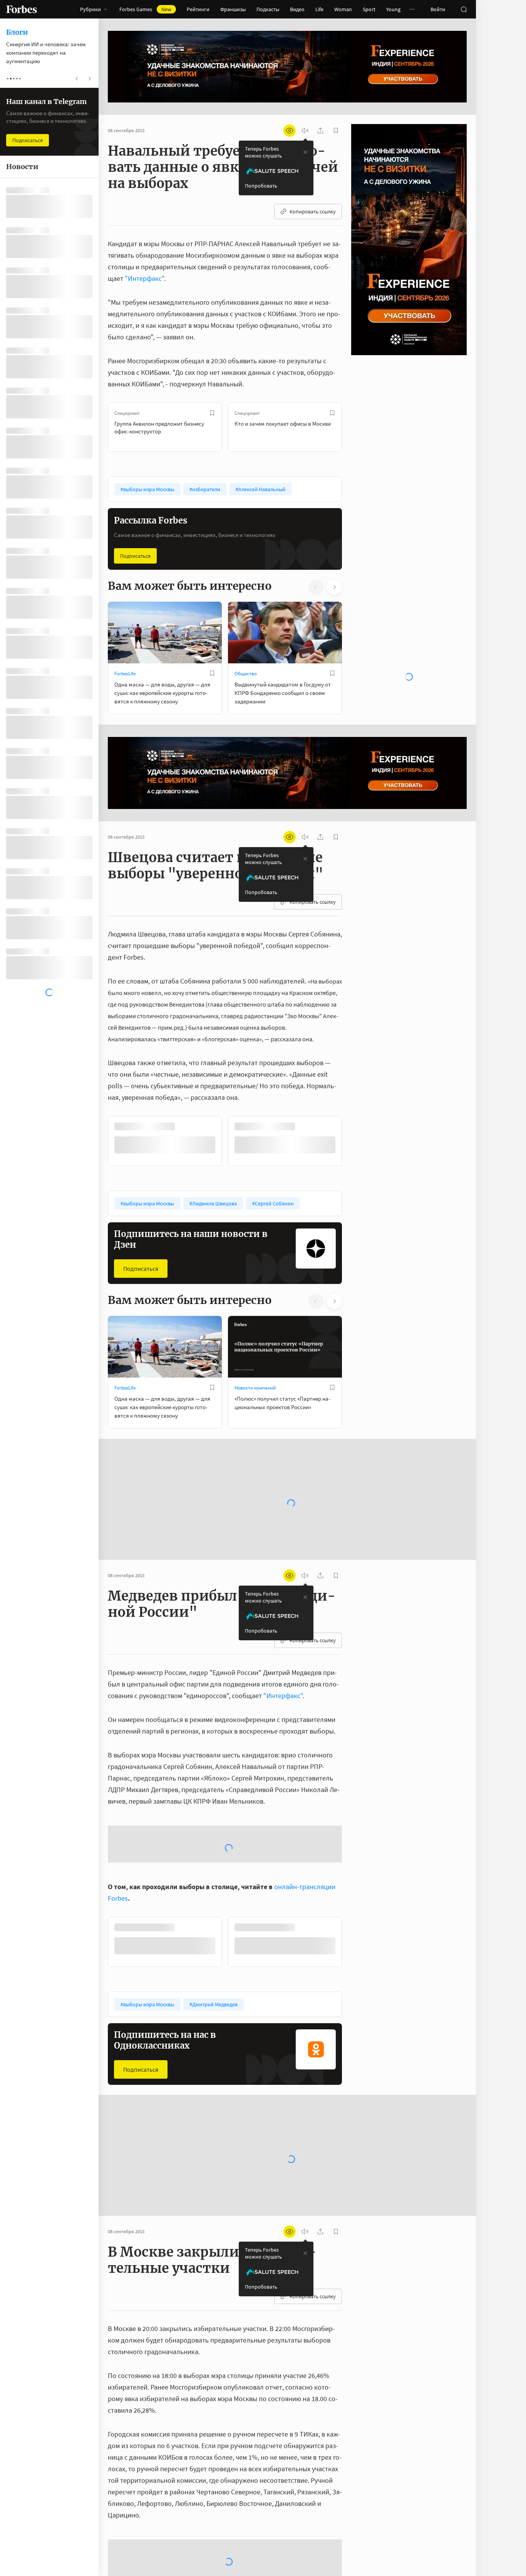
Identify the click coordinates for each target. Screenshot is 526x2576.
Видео (297, 9)
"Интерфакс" (144, 278)
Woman (343, 9)
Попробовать (261, 186)
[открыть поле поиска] (464, 9)
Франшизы (233, 9)
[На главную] (22, 9)
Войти (438, 9)
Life (319, 9)
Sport (369, 9)
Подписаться (135, 556)
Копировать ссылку (313, 211)
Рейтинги (198, 9)
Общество (246, 674)
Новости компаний (255, 1387)
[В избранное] (212, 413)
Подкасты (268, 9)
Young (393, 9)
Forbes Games (145, 9)
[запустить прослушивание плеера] (305, 131)
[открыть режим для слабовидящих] (290, 131)
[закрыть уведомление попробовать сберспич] (305, 152)
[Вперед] (354, 427)
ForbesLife (125, 674)
